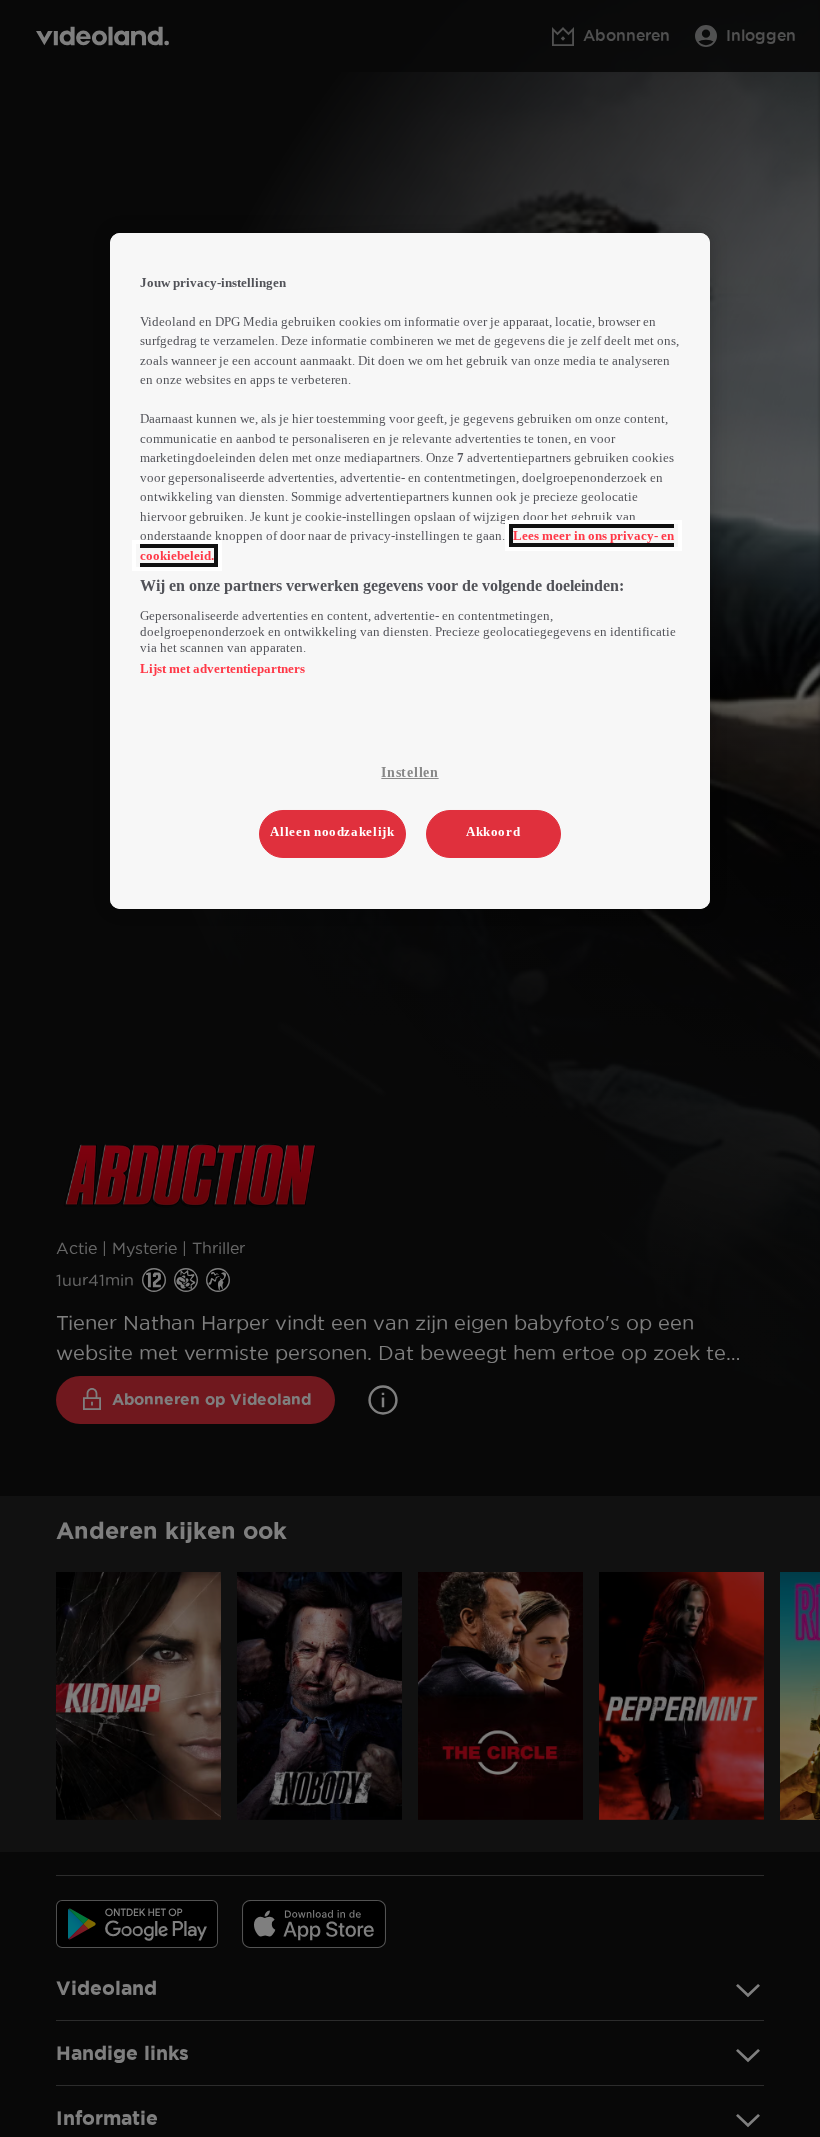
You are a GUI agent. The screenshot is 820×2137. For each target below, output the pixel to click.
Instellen (409, 772)
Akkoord (493, 831)
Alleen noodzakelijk (332, 831)
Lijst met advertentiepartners (222, 668)
